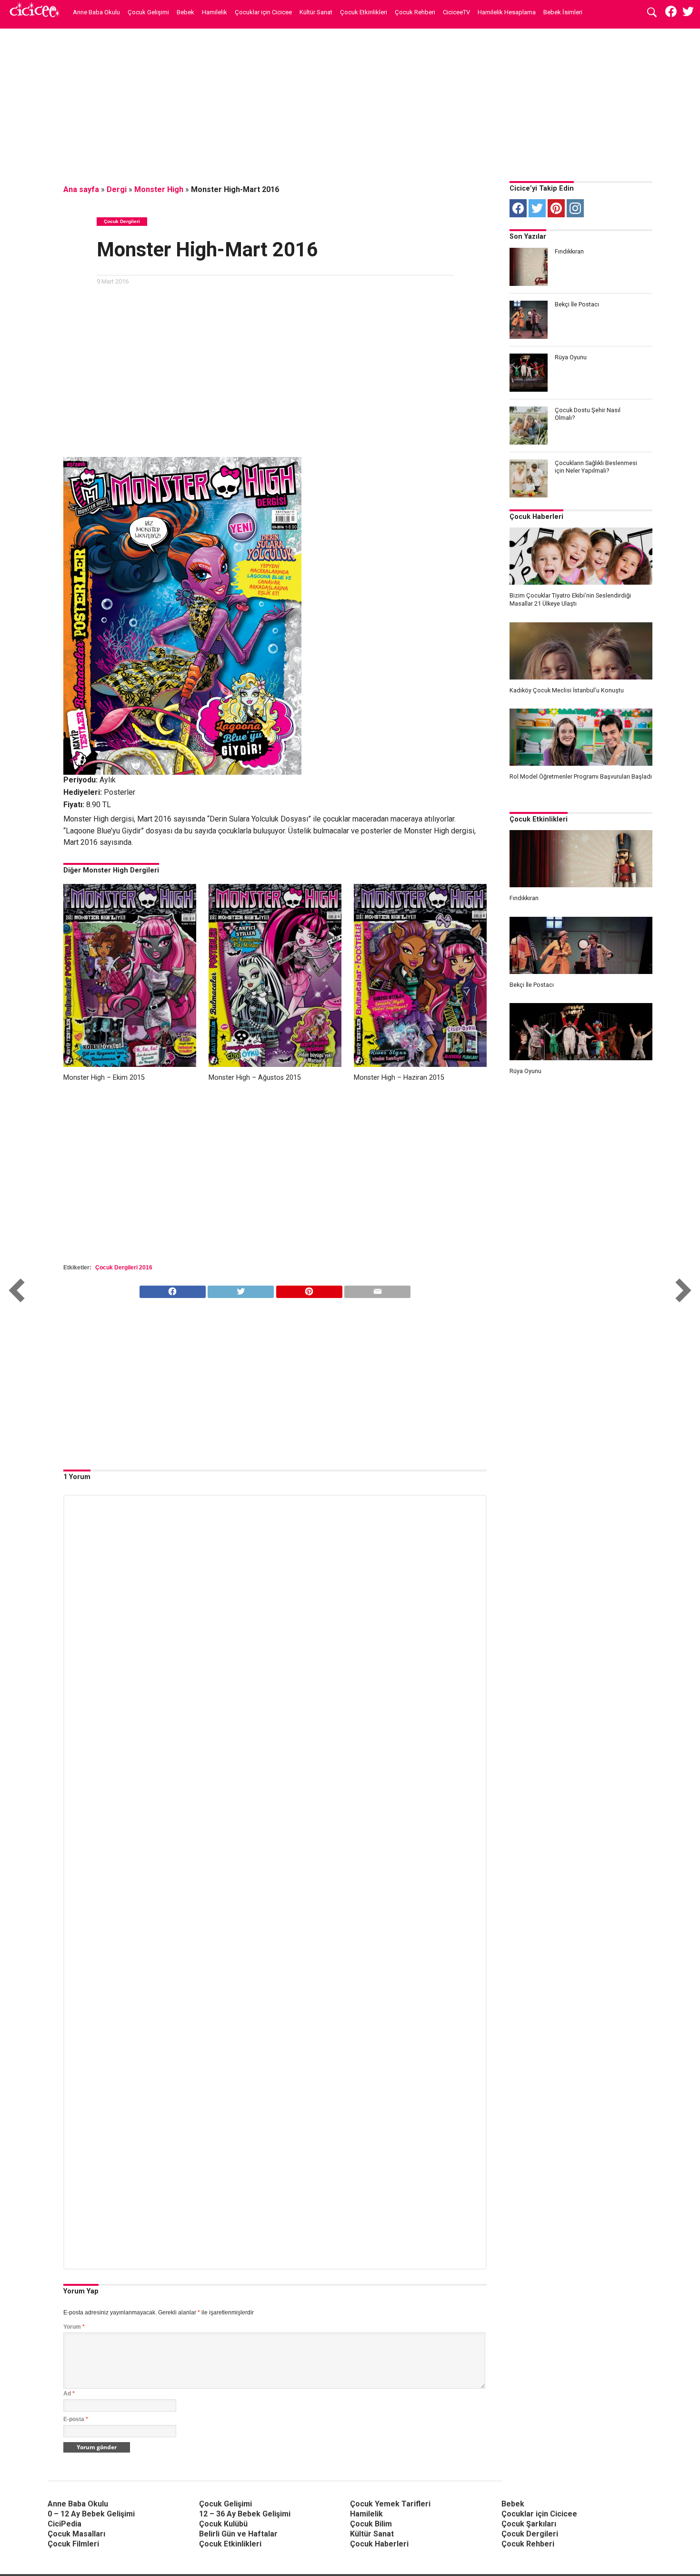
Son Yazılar (528, 237)
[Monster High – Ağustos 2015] (275, 1064)
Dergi (117, 189)
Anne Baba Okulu (96, 12)
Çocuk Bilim (371, 2524)
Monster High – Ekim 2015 (104, 1078)
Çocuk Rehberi (415, 12)
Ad (69, 2393)
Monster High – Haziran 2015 (399, 1078)
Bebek (185, 12)
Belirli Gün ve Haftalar (238, 2534)
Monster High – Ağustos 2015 (255, 1078)
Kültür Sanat (316, 12)
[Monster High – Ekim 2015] (130, 1064)
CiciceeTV (456, 12)
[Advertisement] (350, 102)
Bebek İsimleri (563, 12)
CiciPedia (65, 2524)
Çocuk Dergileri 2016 (124, 1268)
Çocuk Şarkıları (529, 2524)
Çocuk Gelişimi (148, 12)
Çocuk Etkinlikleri (364, 12)
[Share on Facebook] (173, 1289)
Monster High (159, 189)
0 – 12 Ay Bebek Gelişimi (91, 2514)
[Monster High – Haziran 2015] (420, 1064)
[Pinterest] (556, 208)
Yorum (74, 2327)
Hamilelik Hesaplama (507, 12)
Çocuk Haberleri (536, 517)
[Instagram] (575, 208)
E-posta (76, 2419)
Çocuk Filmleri (73, 2544)
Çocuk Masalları (76, 2534)
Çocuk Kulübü (223, 2524)
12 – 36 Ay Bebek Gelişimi (245, 2514)
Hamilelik (215, 12)
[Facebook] (518, 208)
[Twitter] (537, 208)
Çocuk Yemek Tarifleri (390, 2504)
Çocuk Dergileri (530, 2534)
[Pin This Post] (309, 1289)
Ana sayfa (81, 189)
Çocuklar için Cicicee (263, 12)
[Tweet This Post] (241, 1289)
